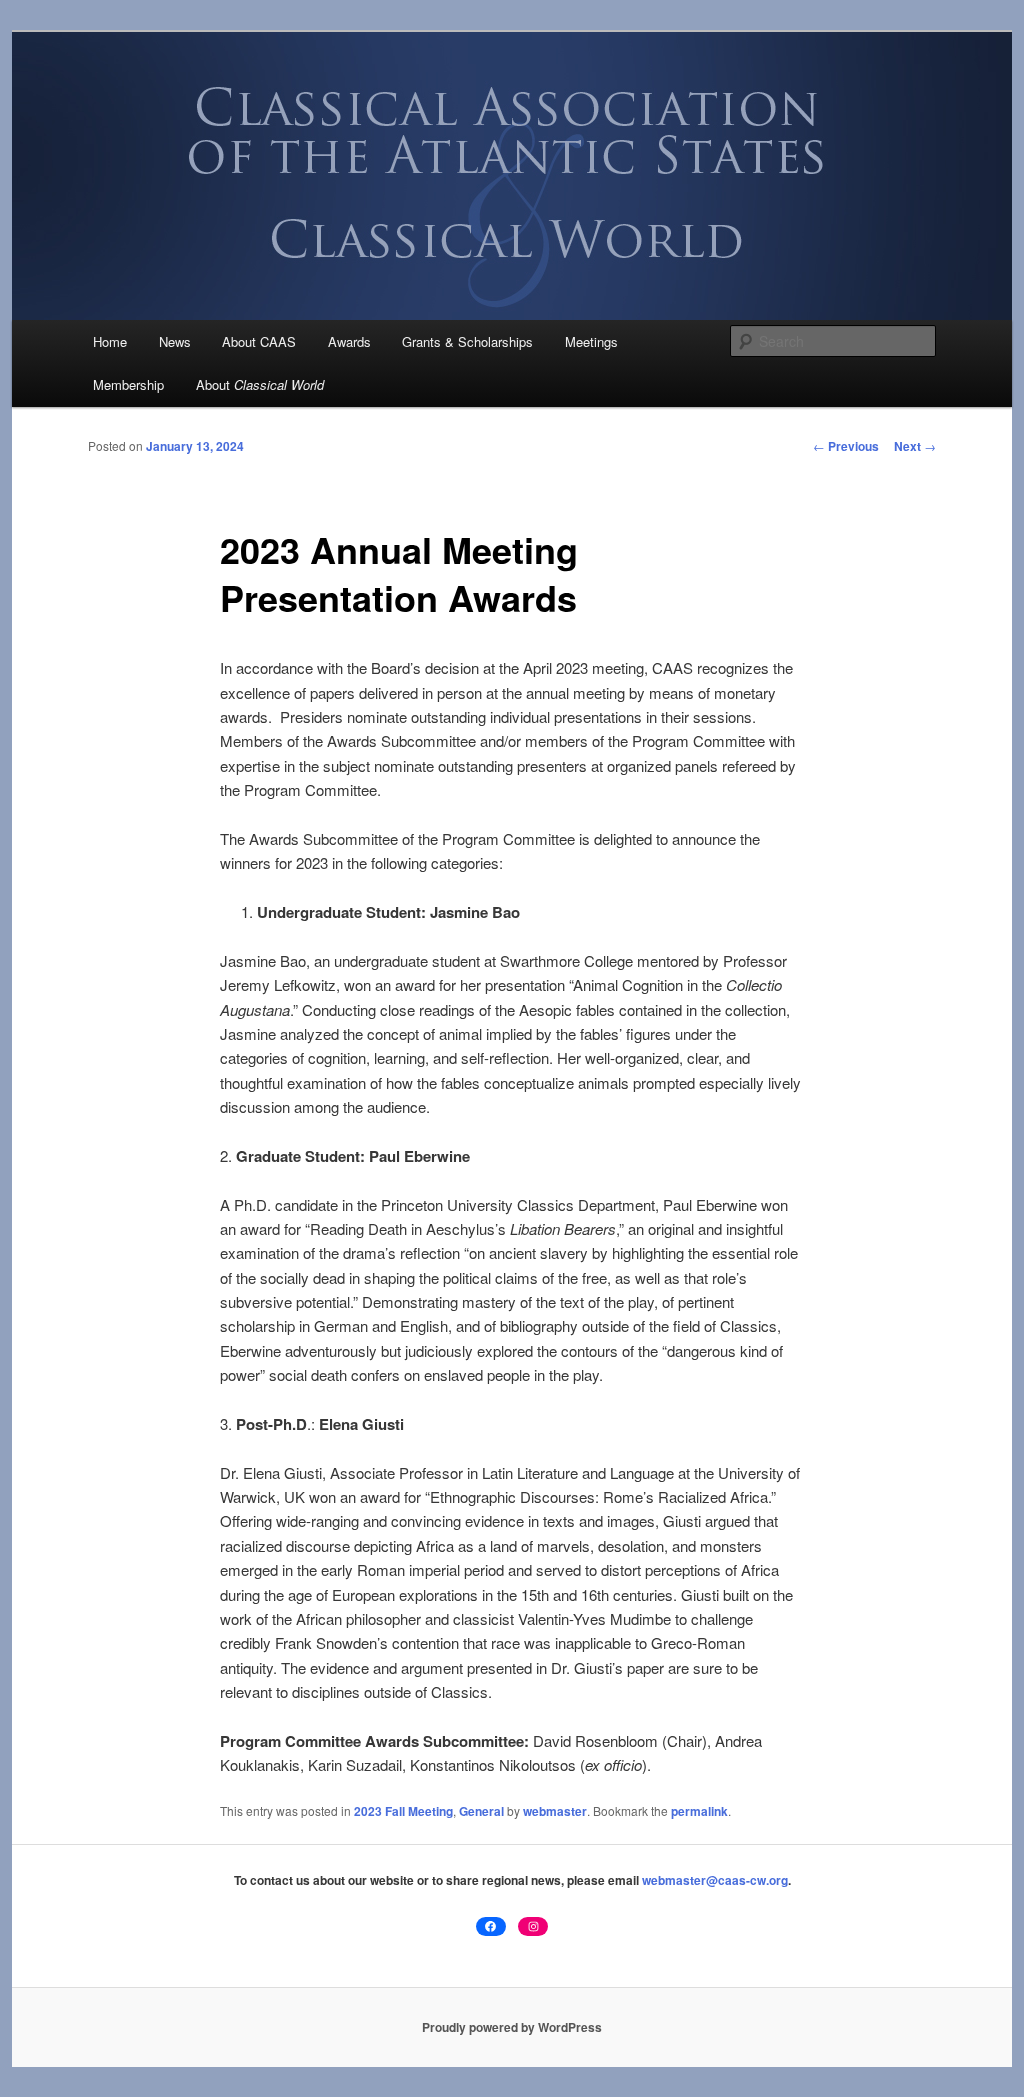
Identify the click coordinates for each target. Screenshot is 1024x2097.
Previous (846, 446)
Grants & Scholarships (467, 341)
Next (915, 446)
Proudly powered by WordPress (512, 2027)
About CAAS (259, 341)
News (175, 341)
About (260, 384)
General (481, 1811)
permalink (699, 1811)
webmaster (555, 1811)
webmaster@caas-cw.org (715, 1880)
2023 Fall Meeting (403, 1811)
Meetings (591, 341)
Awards (349, 341)
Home (110, 341)
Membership (128, 384)
